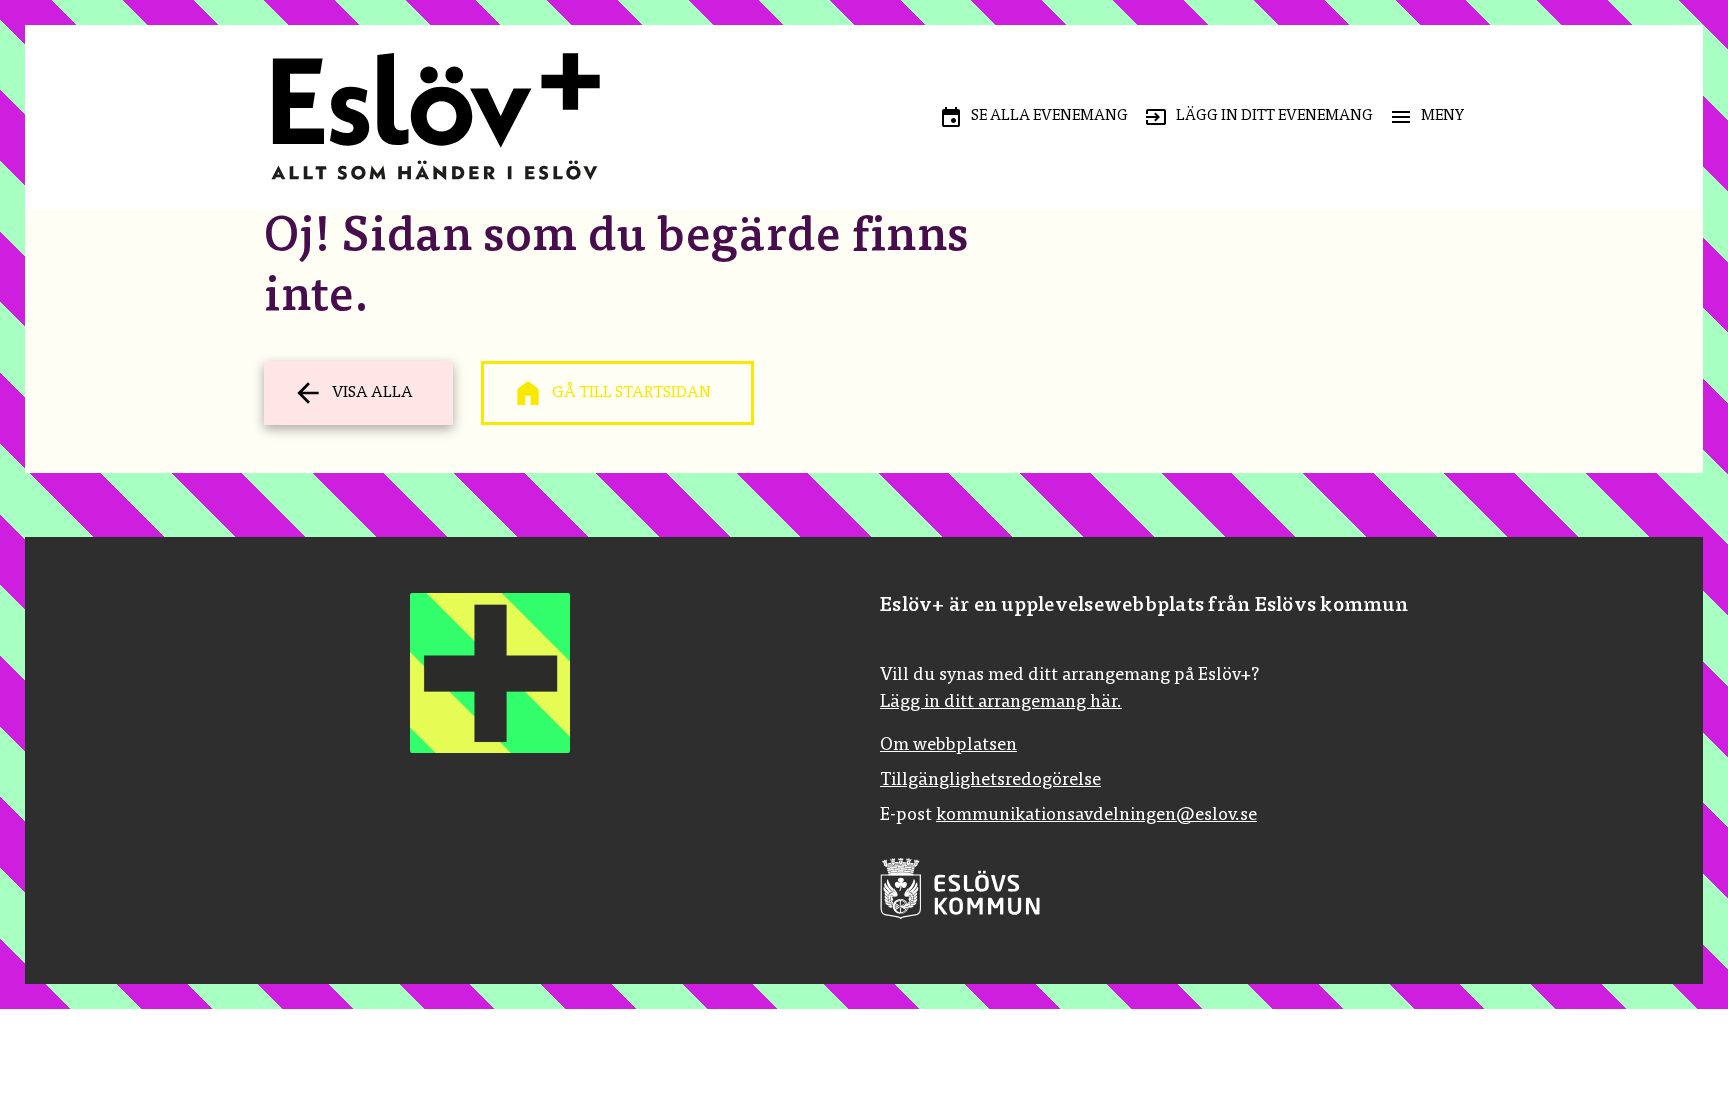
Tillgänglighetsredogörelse (990, 781)
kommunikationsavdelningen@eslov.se (1096, 816)
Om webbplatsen (948, 746)
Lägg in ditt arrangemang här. (1001, 703)
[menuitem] (1033, 117)
